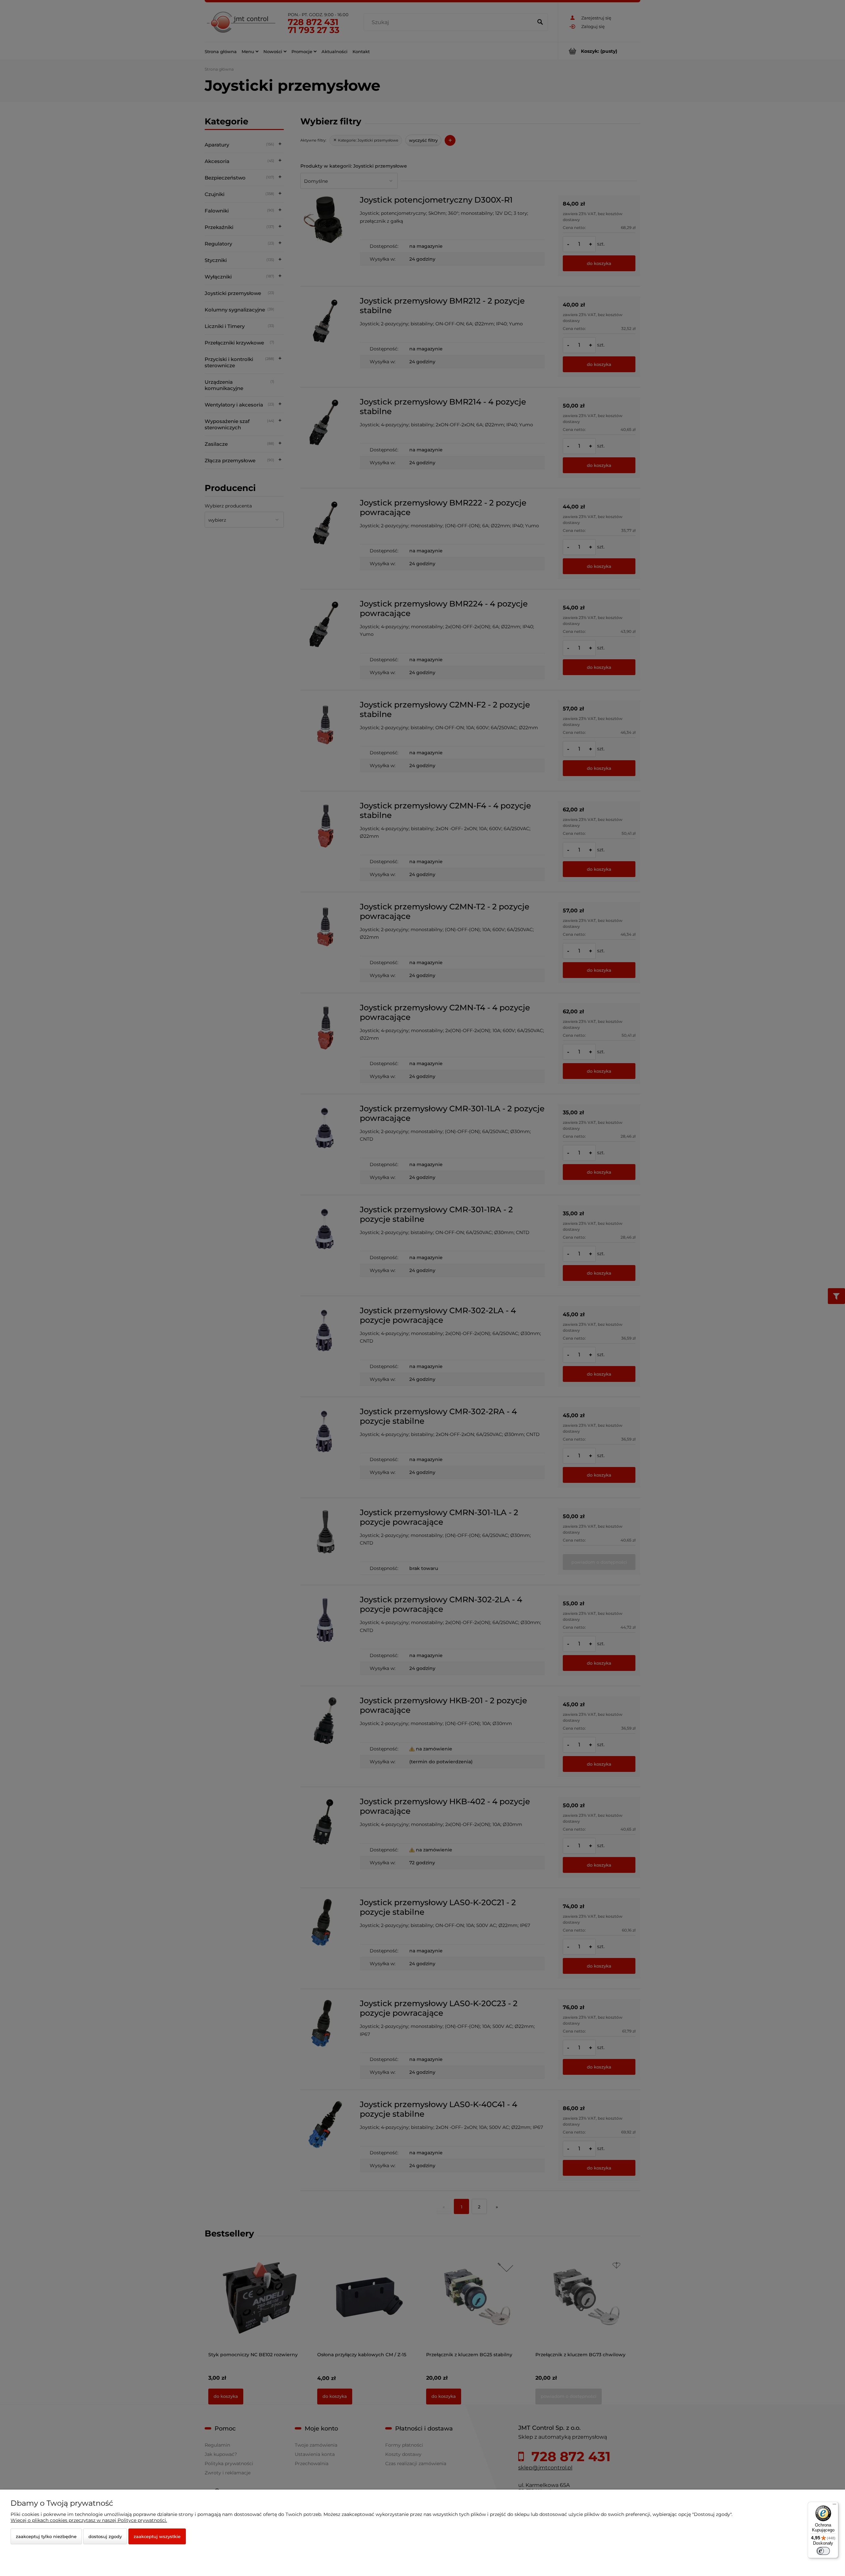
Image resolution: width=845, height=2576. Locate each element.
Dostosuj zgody (105, 2536)
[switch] (823, 2551)
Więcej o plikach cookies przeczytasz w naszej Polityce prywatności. (89, 2520)
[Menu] (834, 2506)
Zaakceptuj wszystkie (157, 2536)
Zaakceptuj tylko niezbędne (46, 2536)
